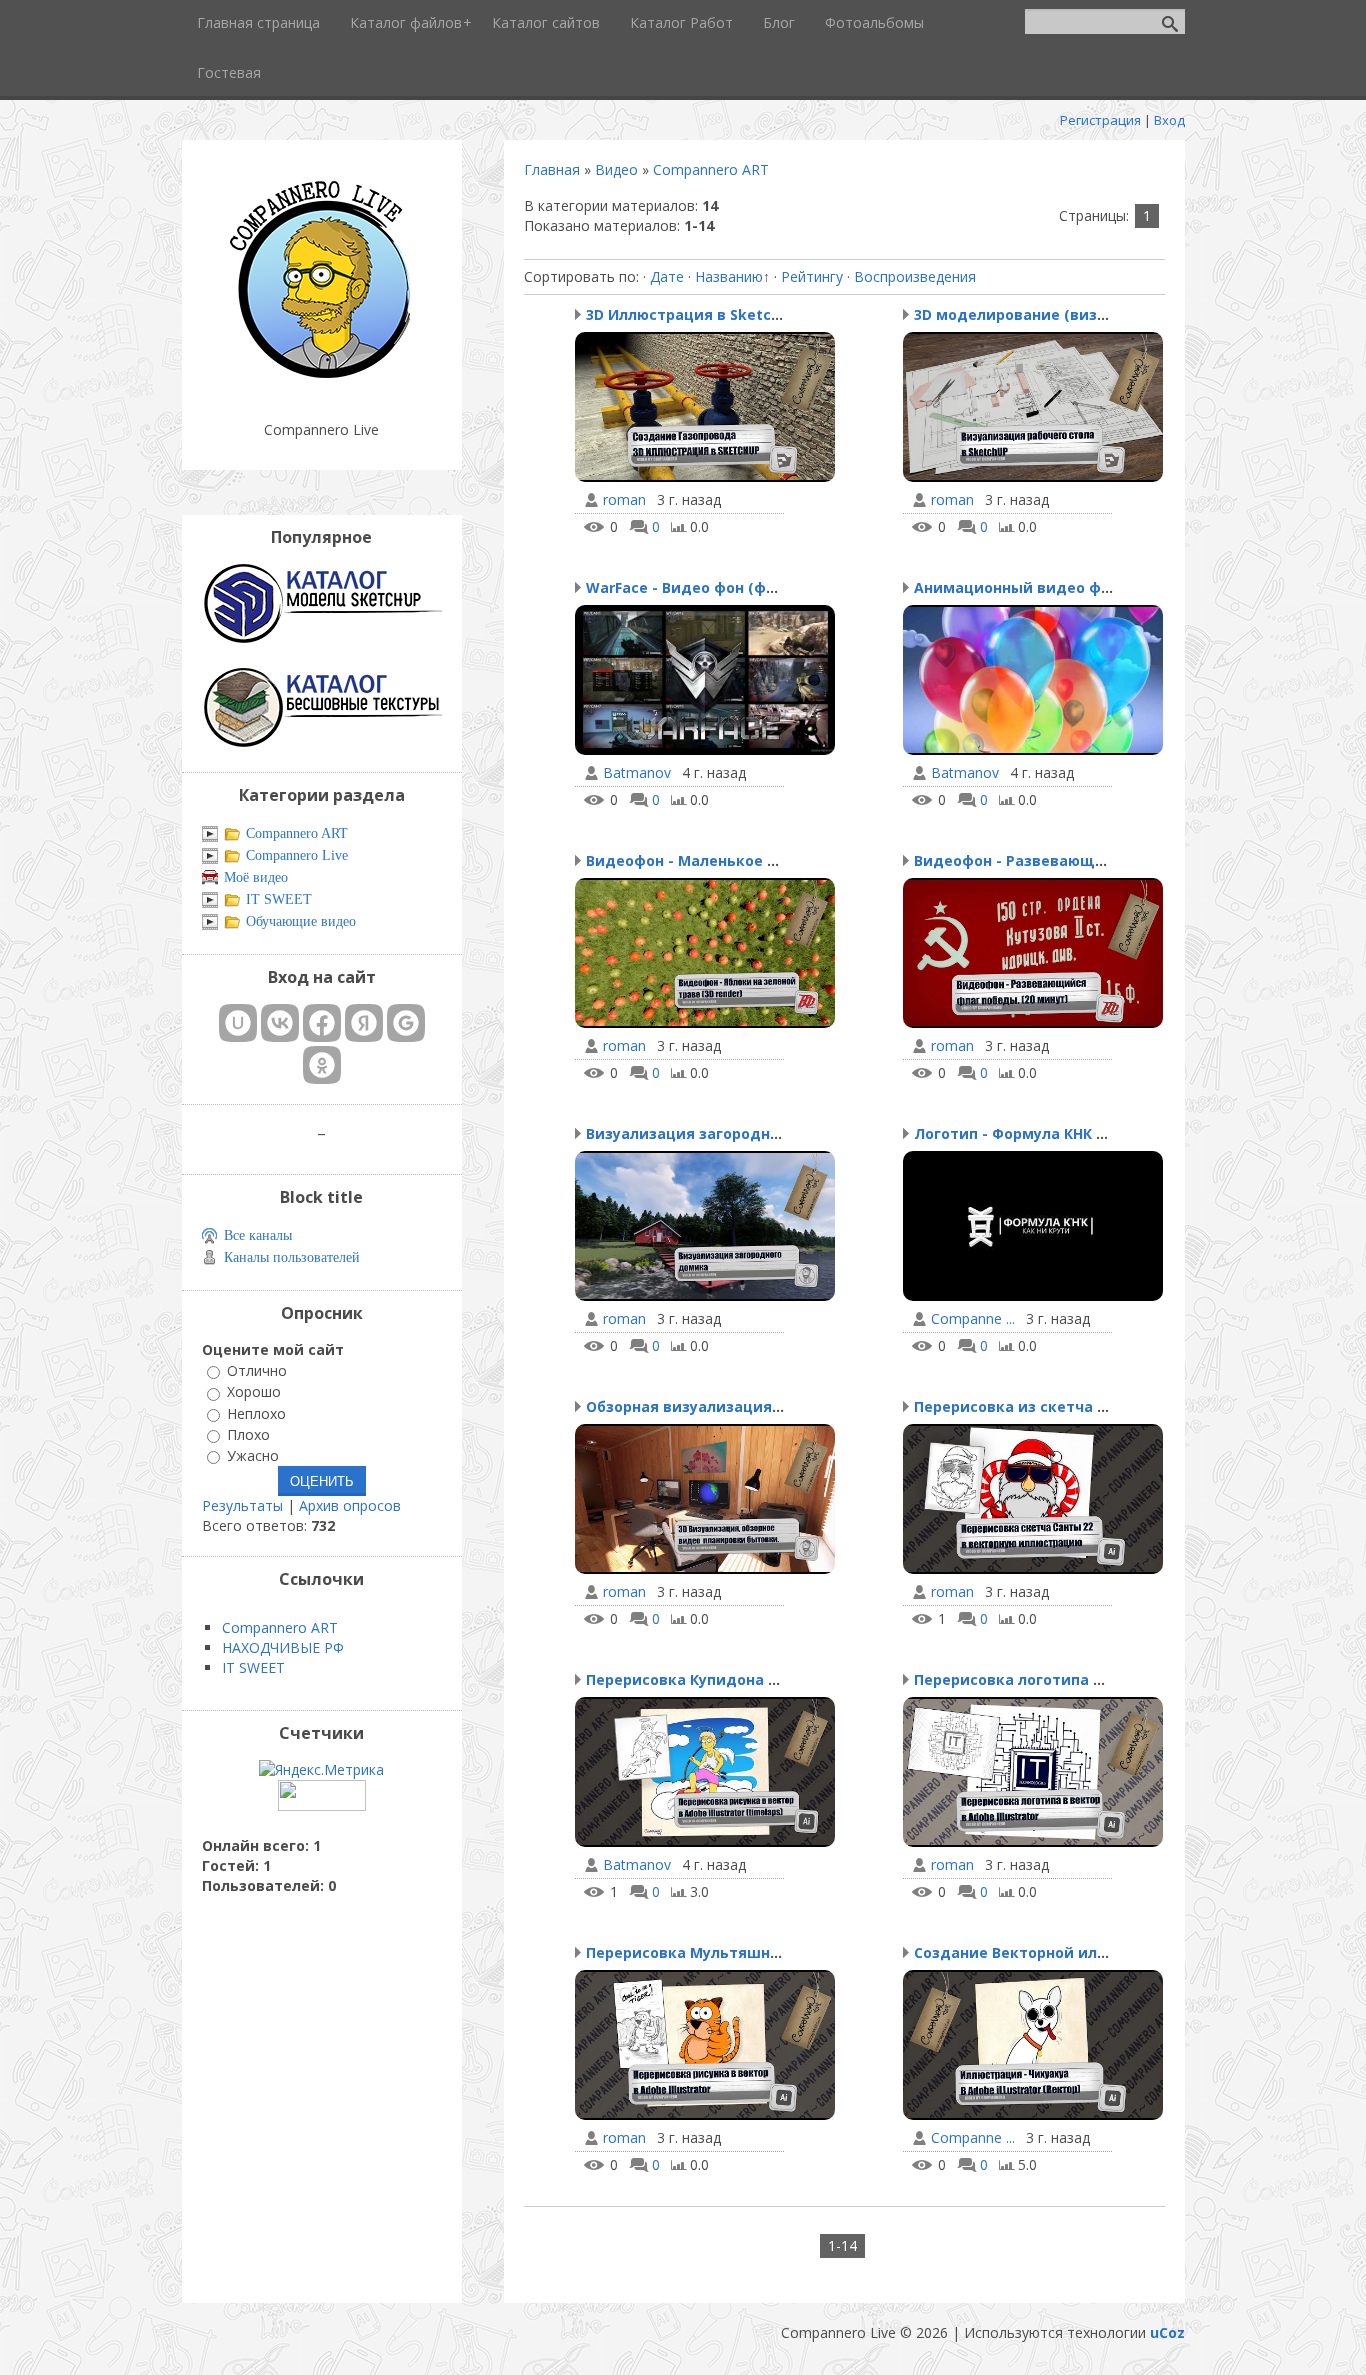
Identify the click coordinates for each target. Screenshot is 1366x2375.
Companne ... (973, 1319)
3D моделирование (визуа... (1020, 314)
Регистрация (1100, 120)
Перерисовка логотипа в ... (1016, 1679)
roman (624, 500)
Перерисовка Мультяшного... (696, 1952)
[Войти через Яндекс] (364, 1023)
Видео (616, 169)
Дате (667, 276)
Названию (729, 276)
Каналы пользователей (292, 1257)
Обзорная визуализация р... (691, 1406)
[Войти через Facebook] (322, 1023)
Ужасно (253, 1455)
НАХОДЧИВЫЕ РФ (283, 1647)
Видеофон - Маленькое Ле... (692, 860)
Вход (1169, 120)
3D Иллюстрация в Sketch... (689, 314)
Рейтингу (812, 276)
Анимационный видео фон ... (1024, 587)
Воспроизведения (915, 276)
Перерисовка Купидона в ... (689, 1679)
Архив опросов (350, 1505)
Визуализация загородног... (692, 1133)
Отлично (257, 1370)
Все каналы (258, 1235)
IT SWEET (279, 899)
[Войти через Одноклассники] (322, 1065)
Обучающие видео (301, 921)
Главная (552, 169)
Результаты (242, 1505)
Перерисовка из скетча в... (1016, 1406)
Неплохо (256, 1413)
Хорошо (254, 1392)
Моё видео (256, 877)
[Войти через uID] (238, 1023)
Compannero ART (711, 169)
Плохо (248, 1434)
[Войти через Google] (406, 1023)
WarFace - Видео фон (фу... (686, 587)
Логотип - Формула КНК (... (1014, 1133)
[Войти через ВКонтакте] (280, 1023)
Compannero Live (297, 855)
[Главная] (322, 379)
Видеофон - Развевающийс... (1024, 860)
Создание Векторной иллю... (1022, 1952)
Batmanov (637, 773)
